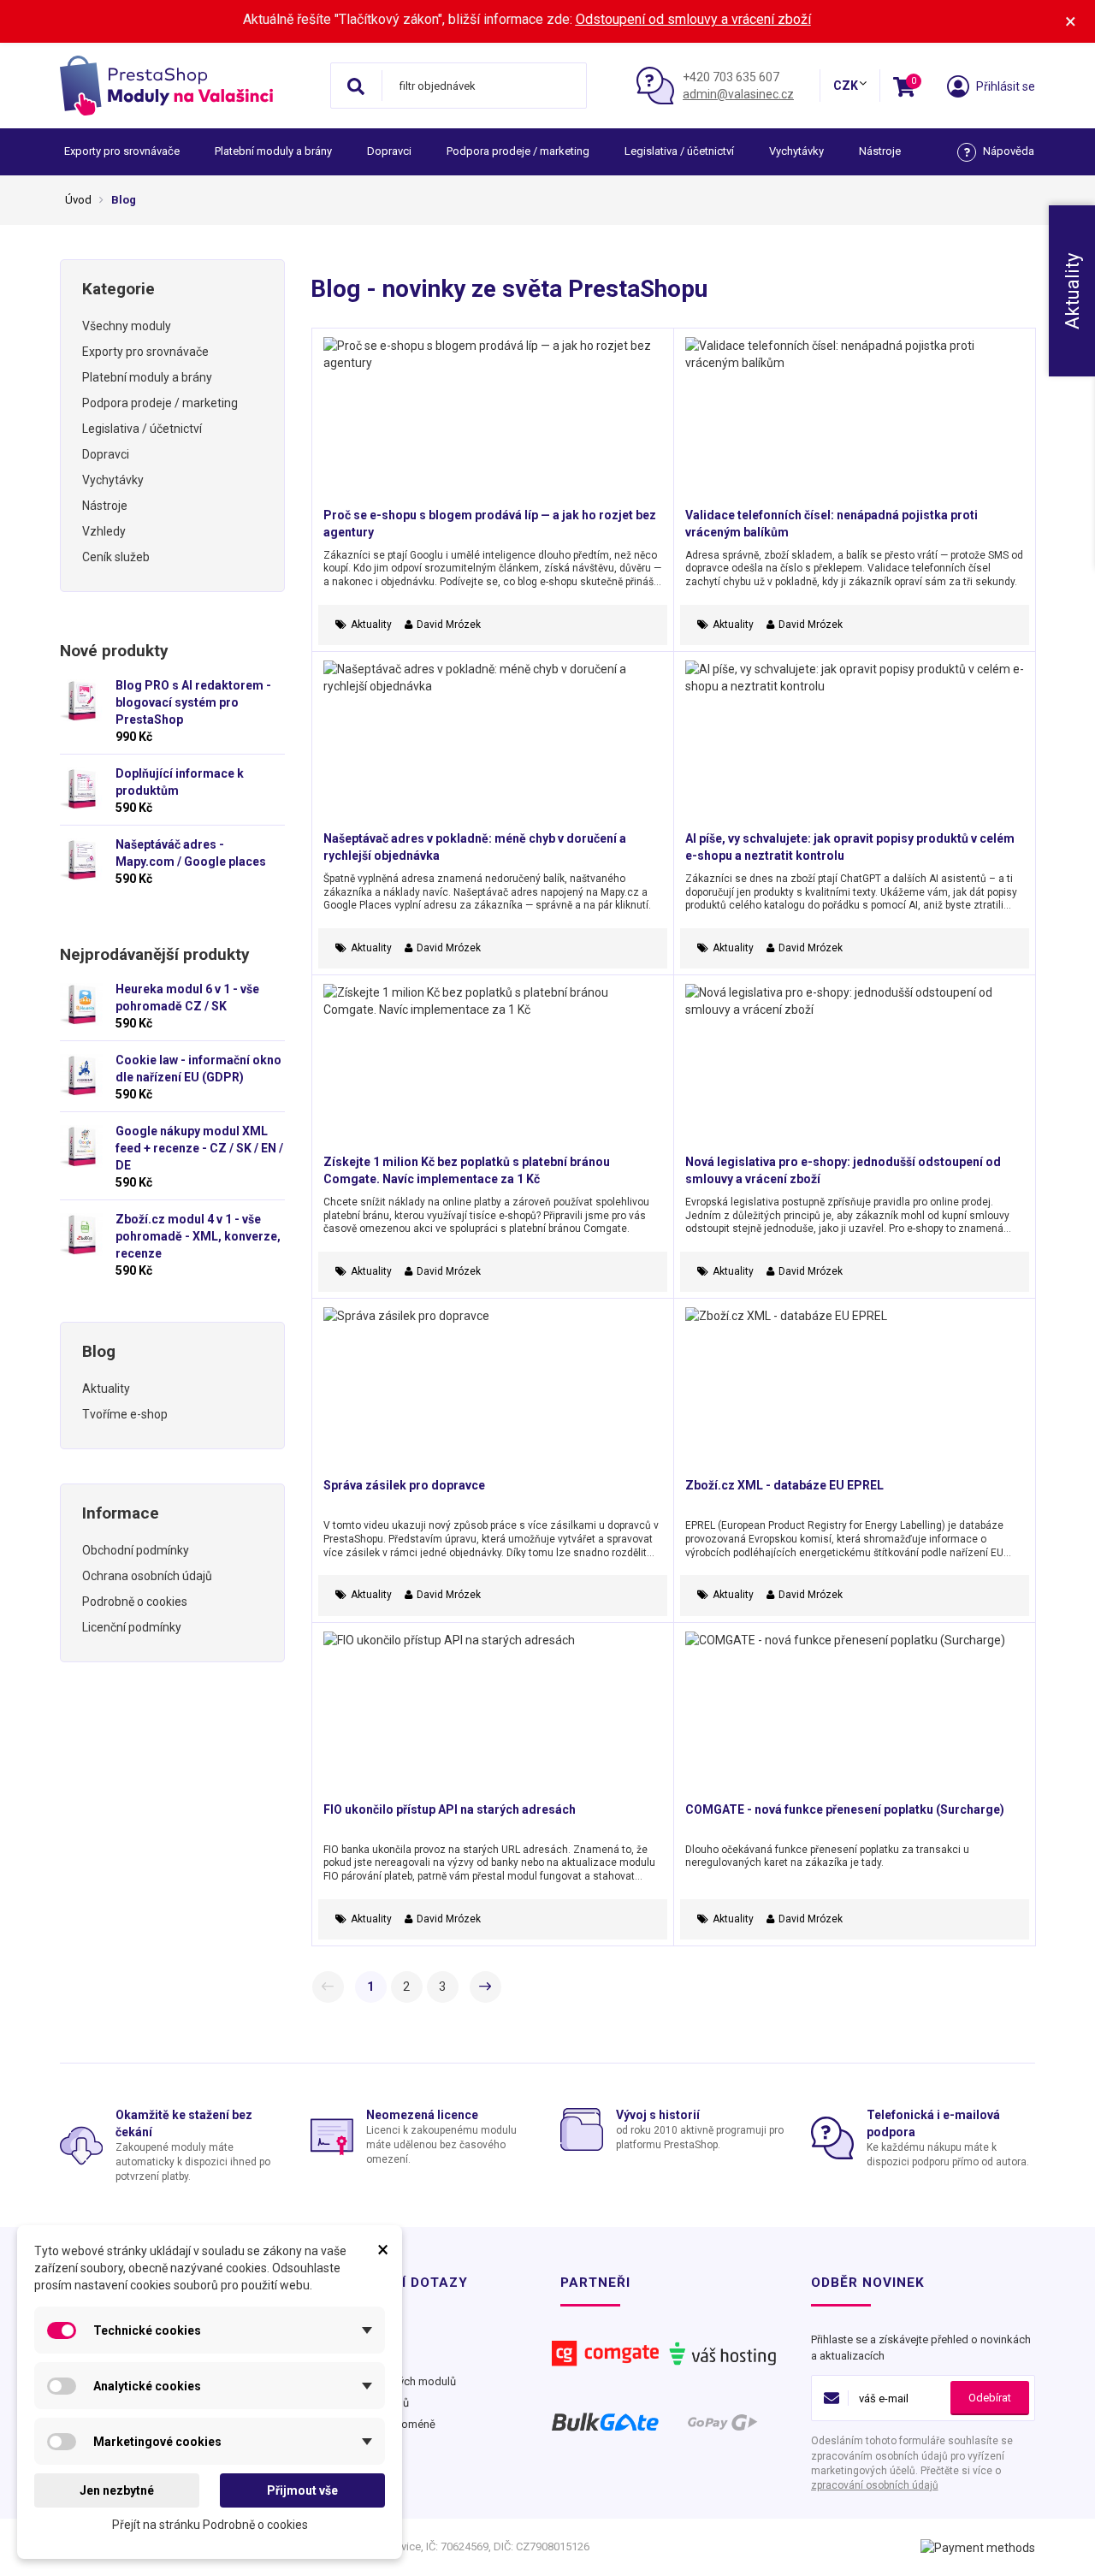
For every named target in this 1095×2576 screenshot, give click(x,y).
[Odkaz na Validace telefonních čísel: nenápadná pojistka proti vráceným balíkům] (855, 422)
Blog (99, 1351)
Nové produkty (114, 651)
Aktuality (106, 1389)
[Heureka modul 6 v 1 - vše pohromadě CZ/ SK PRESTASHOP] (81, 1004)
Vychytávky (796, 151)
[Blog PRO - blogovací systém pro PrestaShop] (81, 701)
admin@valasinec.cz (738, 94)
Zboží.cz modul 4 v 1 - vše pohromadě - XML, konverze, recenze (198, 1236)
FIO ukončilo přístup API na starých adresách (450, 1809)
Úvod (78, 200)
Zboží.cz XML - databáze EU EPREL (784, 1485)
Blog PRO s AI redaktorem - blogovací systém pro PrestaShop (193, 702)
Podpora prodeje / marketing (518, 151)
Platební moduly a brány (273, 151)
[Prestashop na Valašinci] (189, 86)
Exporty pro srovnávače (122, 151)
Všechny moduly (127, 326)
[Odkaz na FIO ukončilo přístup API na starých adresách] (493, 1716)
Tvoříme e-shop (125, 1414)
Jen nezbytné (117, 2490)
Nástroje (880, 151)
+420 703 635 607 (731, 77)
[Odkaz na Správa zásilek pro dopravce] (493, 1392)
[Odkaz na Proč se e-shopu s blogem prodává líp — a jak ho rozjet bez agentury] (493, 422)
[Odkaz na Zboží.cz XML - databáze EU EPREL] (855, 1392)
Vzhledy (104, 531)
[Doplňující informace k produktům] (81, 789)
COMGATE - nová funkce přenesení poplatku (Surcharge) (845, 1809)
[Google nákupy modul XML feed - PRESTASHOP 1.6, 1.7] (81, 1146)
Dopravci (389, 151)
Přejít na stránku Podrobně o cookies (210, 2525)
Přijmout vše (302, 2490)
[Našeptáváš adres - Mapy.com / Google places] (81, 860)
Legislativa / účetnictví (679, 151)
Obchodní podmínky (136, 1550)
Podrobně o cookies (135, 1602)
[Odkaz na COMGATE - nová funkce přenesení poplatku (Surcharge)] (855, 1716)
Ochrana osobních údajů (147, 1576)
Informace (121, 1513)
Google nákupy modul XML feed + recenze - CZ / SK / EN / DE (199, 1148)
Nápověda (1009, 151)
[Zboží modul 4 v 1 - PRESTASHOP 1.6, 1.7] (81, 1235)
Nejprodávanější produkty (155, 954)
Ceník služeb (116, 557)
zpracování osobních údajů (875, 2485)
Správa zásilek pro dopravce (404, 1485)
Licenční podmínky (132, 1627)
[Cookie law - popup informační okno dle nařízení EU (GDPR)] (81, 1075)
